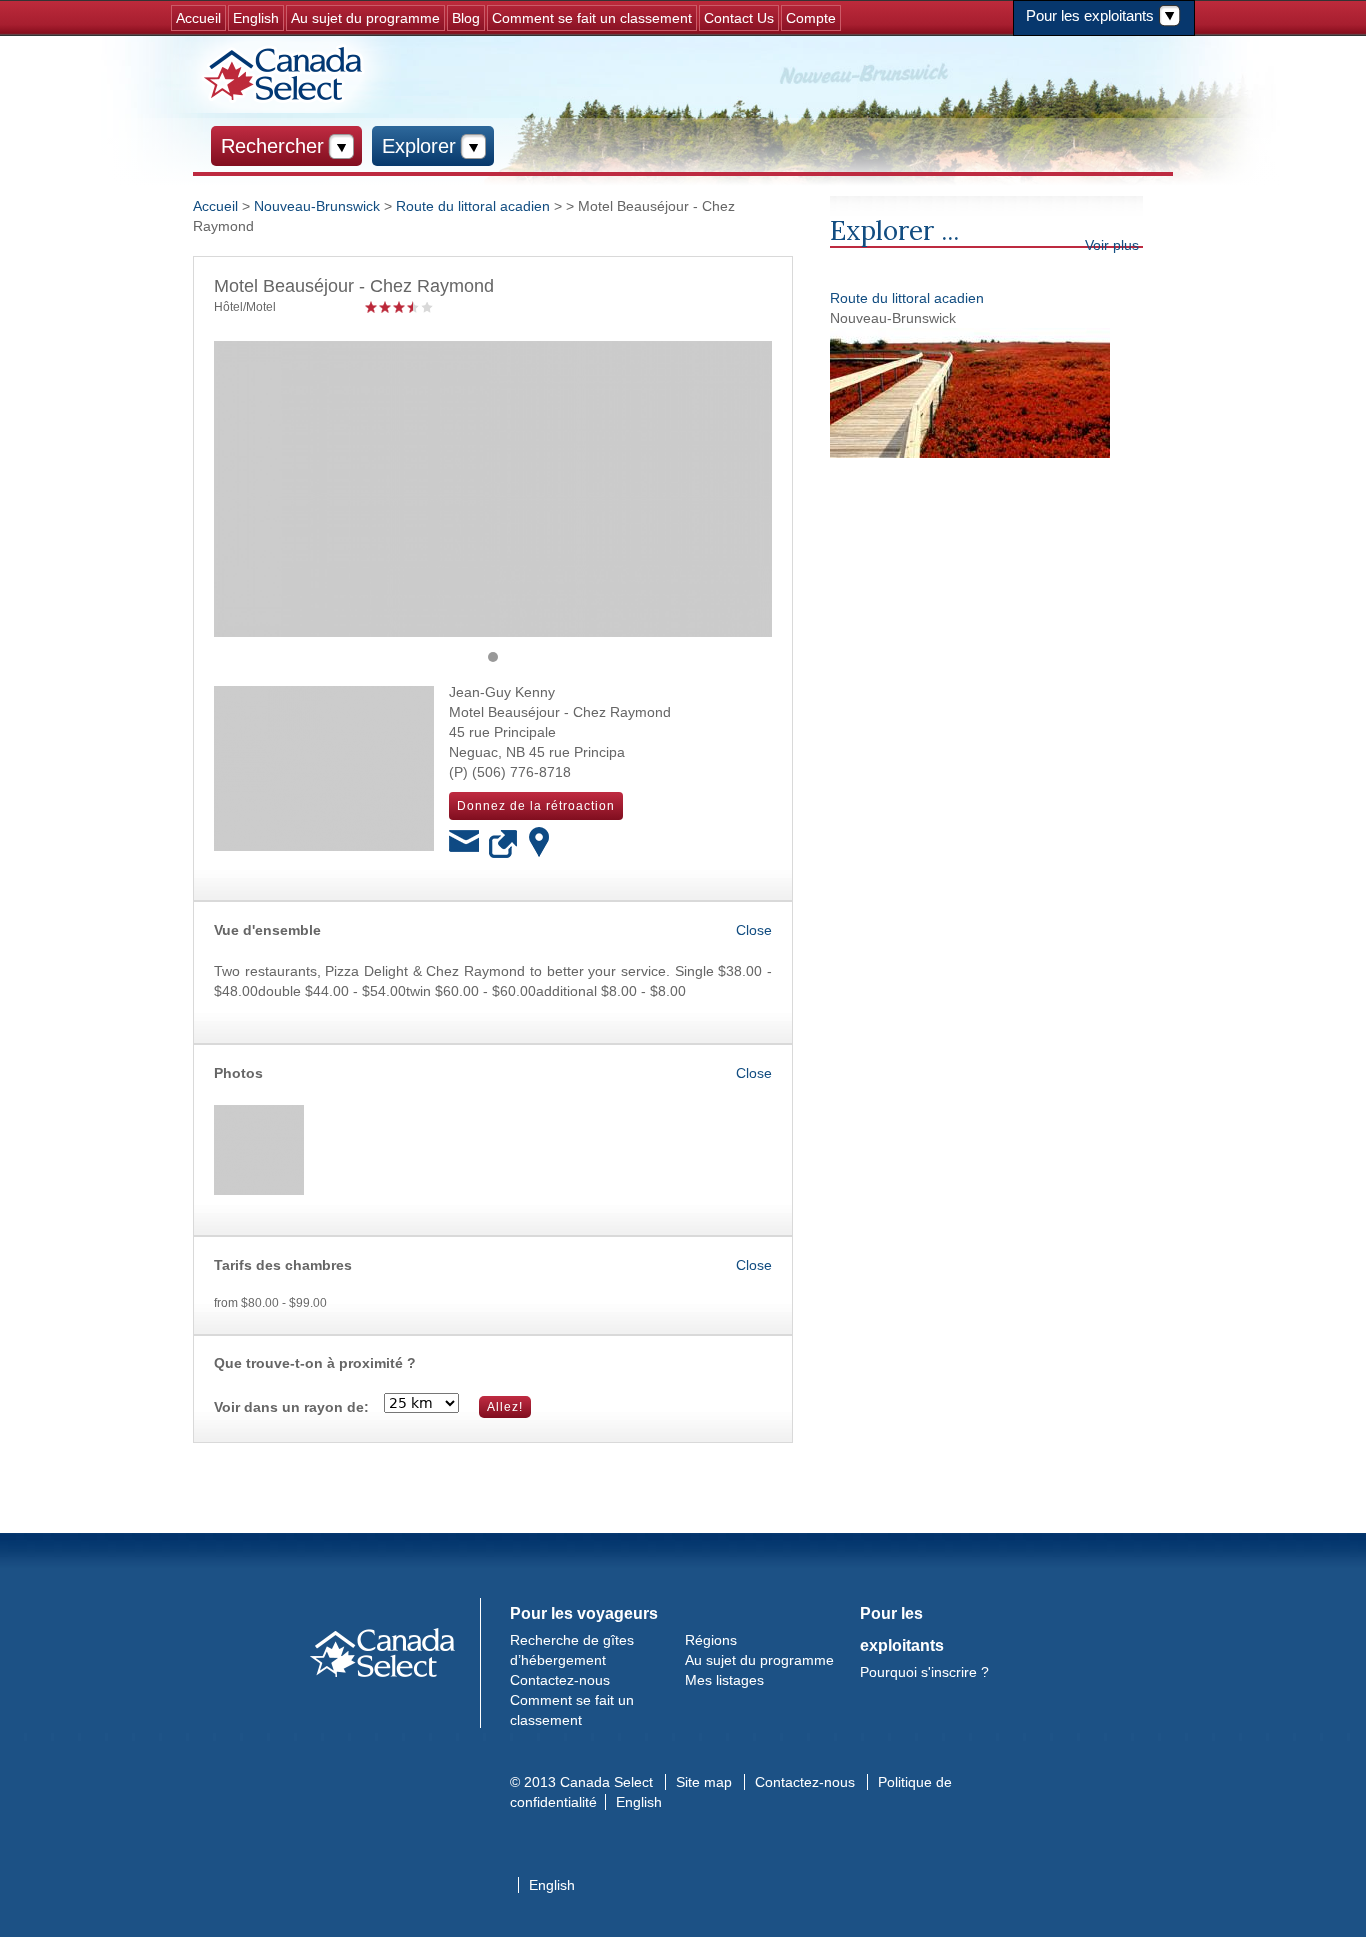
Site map (704, 1782)
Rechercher (272, 146)
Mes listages (724, 1680)
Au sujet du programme (365, 18)
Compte (811, 18)
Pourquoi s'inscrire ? (924, 1672)
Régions (711, 1640)
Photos (238, 1073)
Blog (466, 18)
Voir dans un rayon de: (291, 1407)
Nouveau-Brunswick (317, 206)
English (256, 18)
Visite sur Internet (504, 845)
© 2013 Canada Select (581, 1782)
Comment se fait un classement (592, 18)
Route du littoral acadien (907, 298)
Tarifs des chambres (283, 1265)
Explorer (419, 146)
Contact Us (739, 18)
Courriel (464, 845)
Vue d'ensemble (267, 930)
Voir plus (1112, 245)
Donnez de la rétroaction (536, 806)
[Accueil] (286, 74)
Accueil (198, 18)
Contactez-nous (560, 1680)
